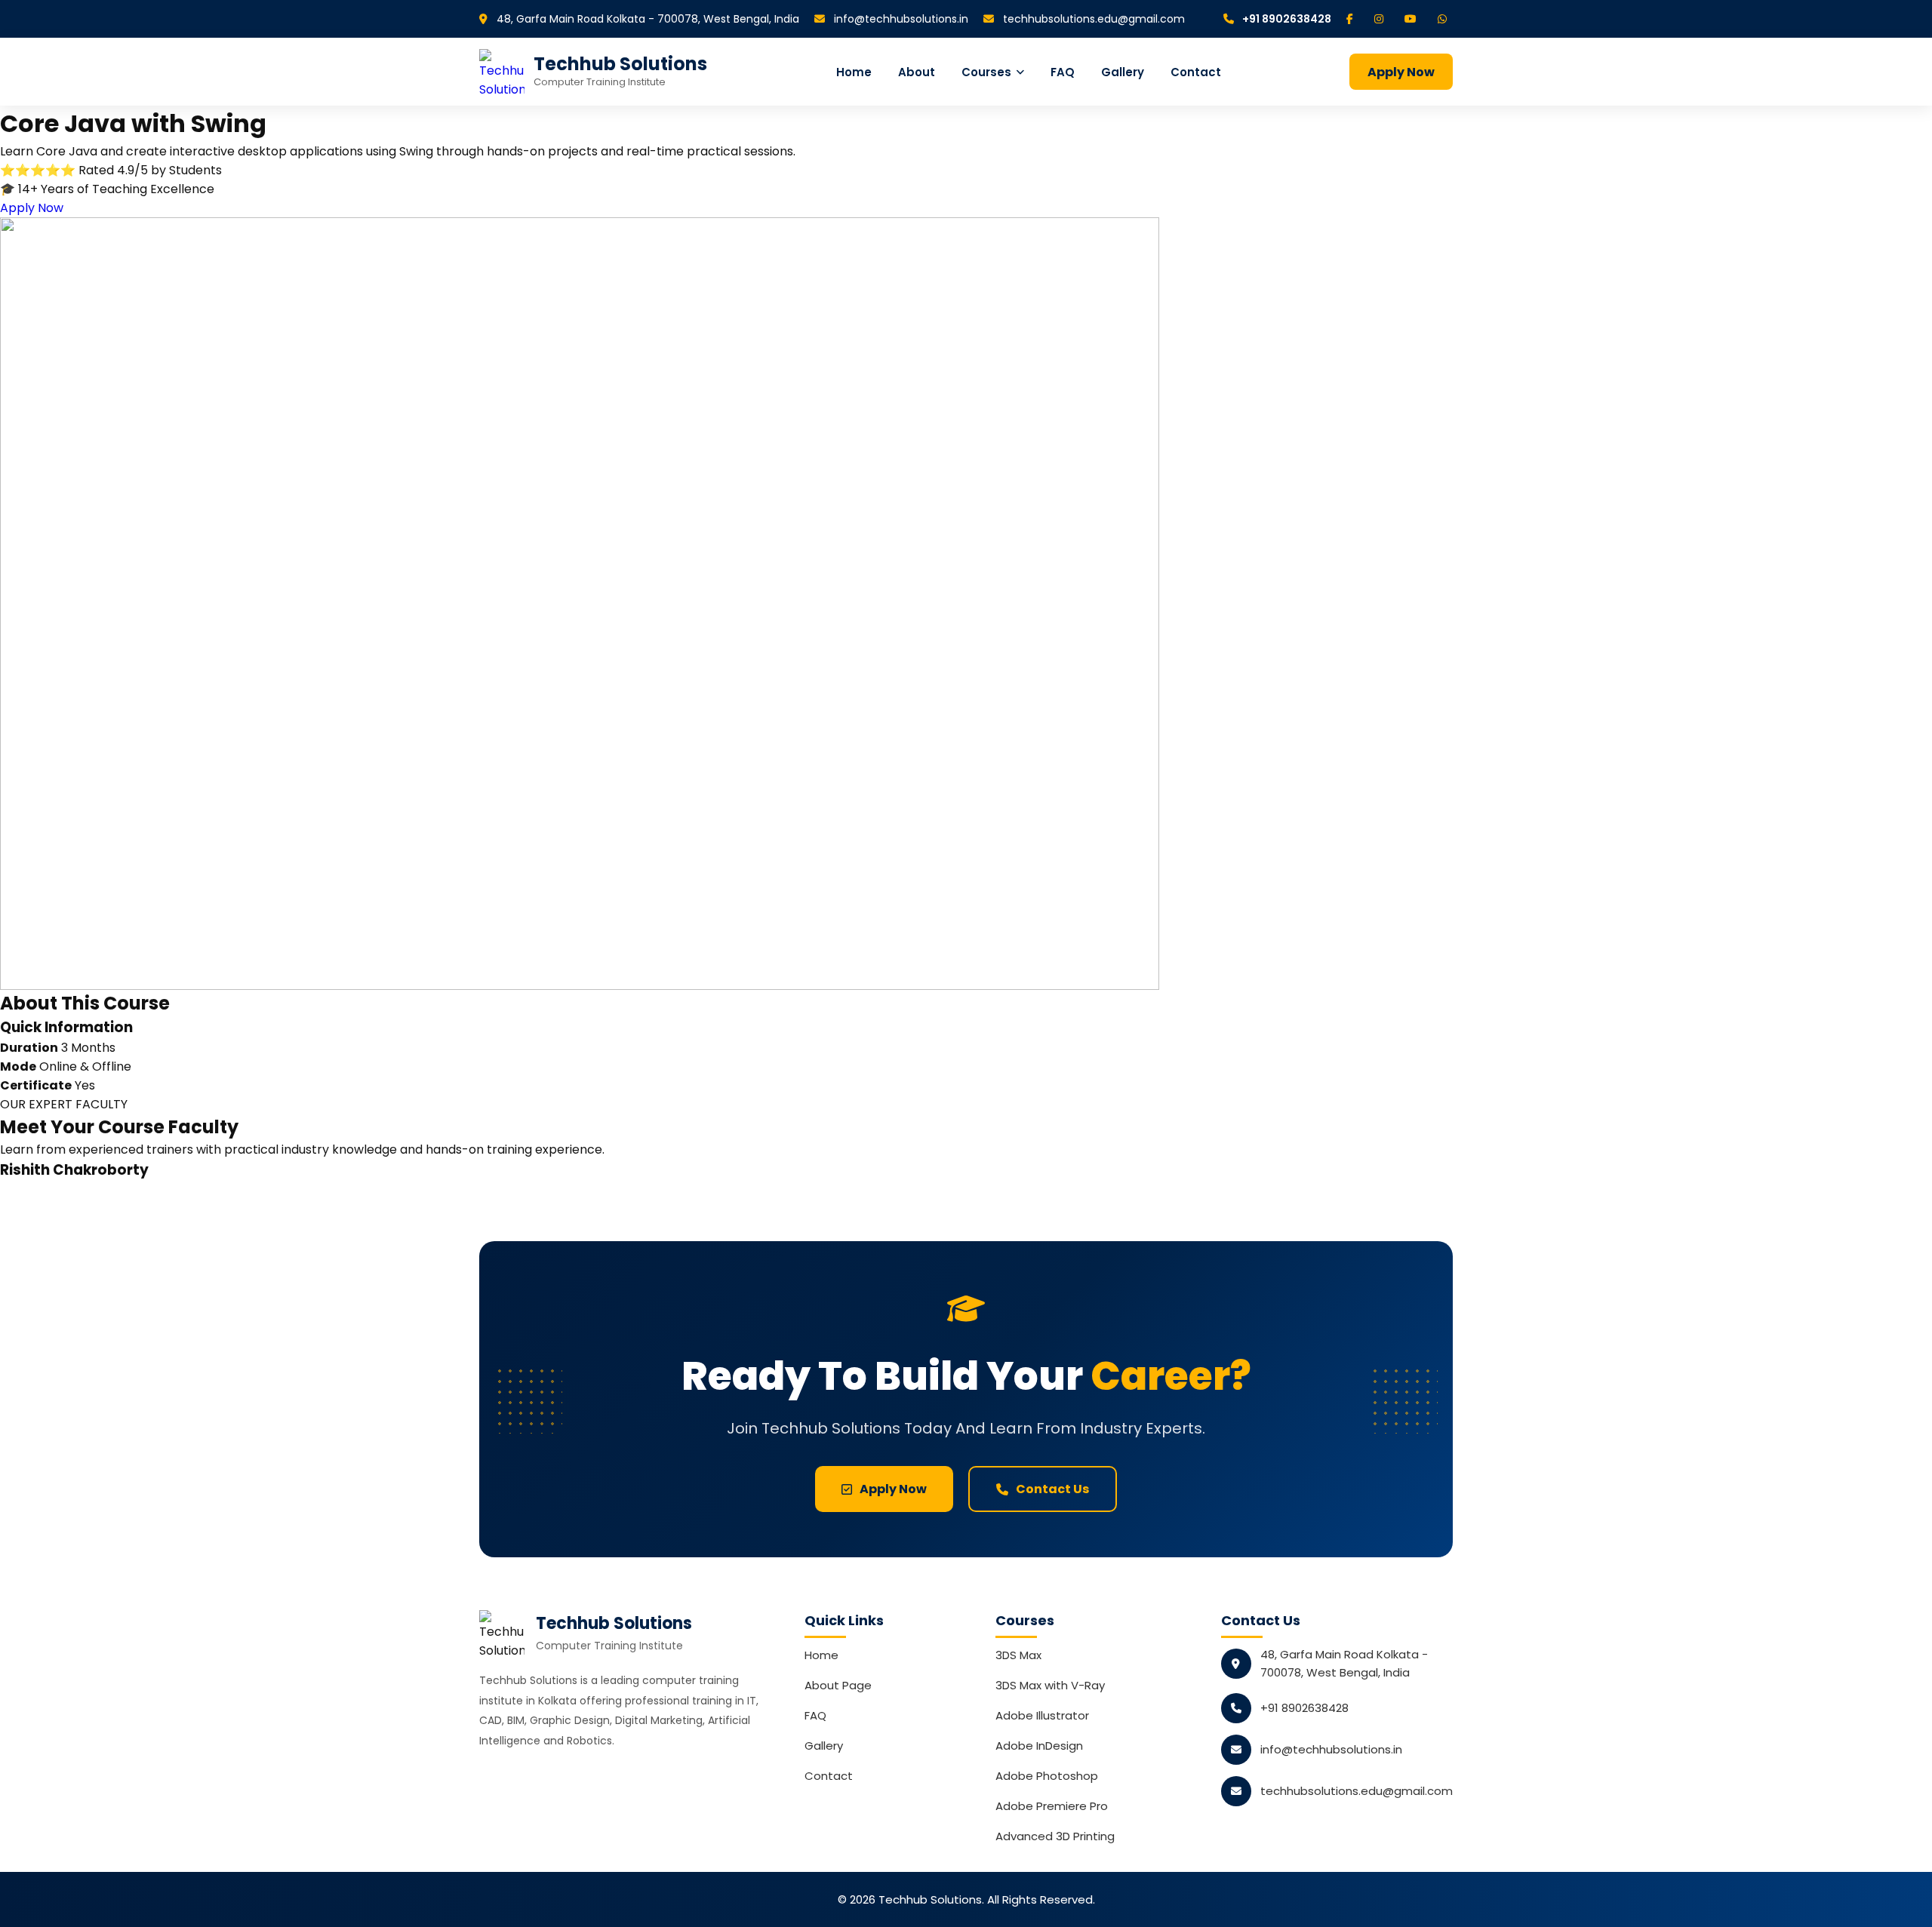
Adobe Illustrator (1042, 1715)
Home (854, 72)
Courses (986, 72)
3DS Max (1018, 1655)
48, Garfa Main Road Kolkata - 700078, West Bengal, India (646, 19)
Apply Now (1401, 72)
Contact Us (1052, 1489)
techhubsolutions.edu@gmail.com (1092, 19)
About (917, 72)
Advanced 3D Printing (1055, 1836)
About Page (838, 1685)
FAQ (1063, 72)
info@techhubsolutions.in (900, 19)
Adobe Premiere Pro (1052, 1806)
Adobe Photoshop (1047, 1776)
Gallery (1123, 72)
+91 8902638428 (1286, 19)
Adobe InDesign (1039, 1746)
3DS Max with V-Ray (1050, 1685)
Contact (1196, 72)
